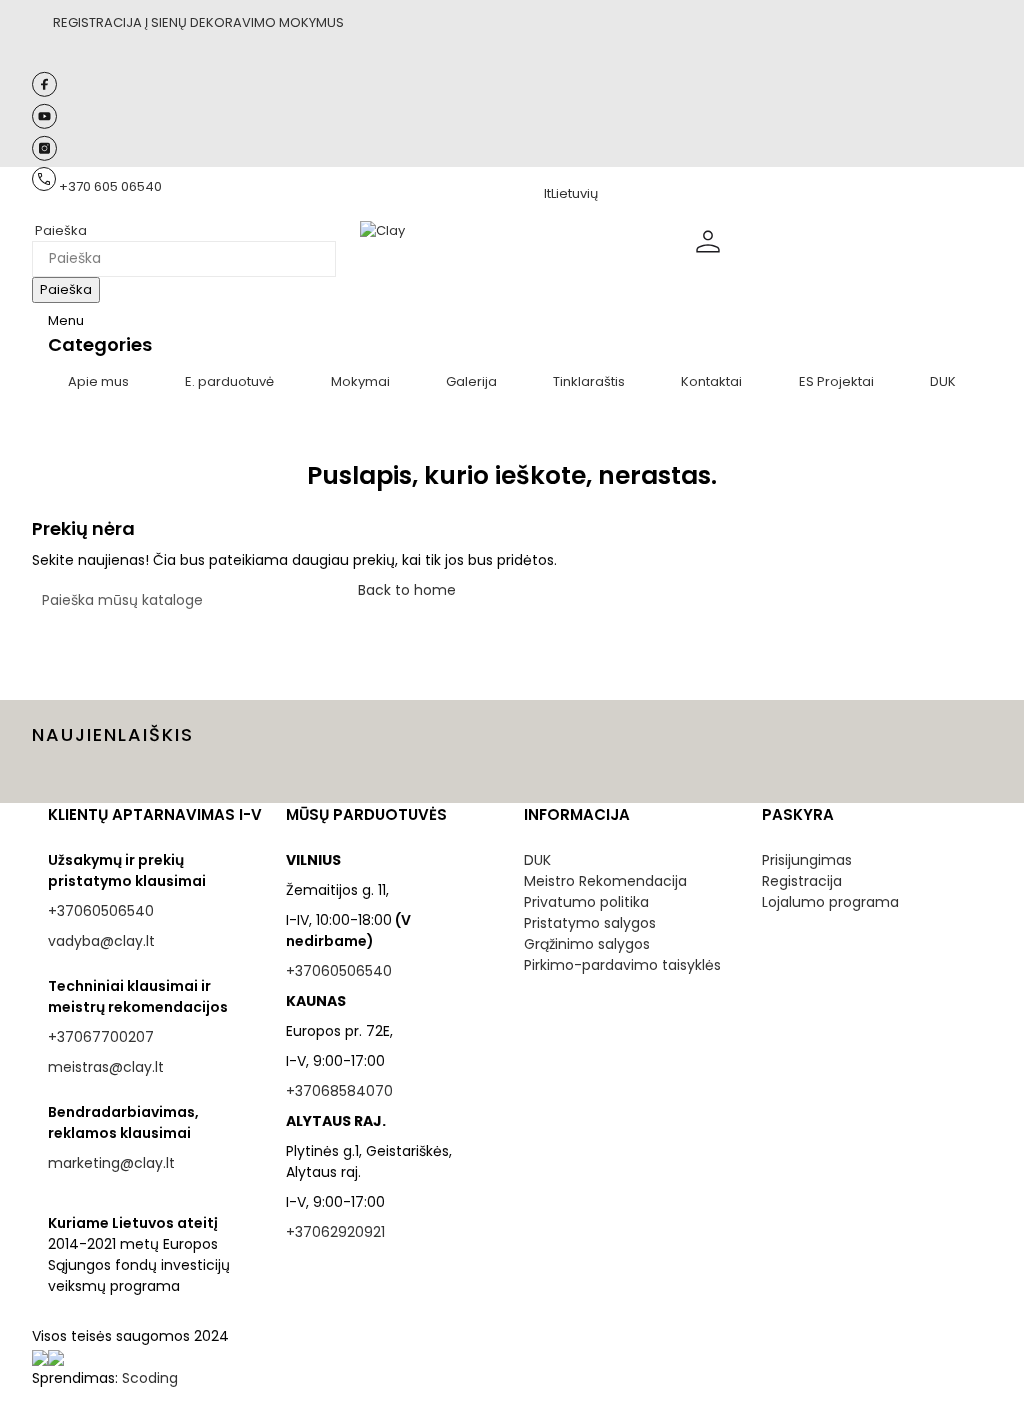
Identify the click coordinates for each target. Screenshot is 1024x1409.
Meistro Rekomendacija (605, 881)
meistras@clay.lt (106, 1067)
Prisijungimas (807, 860)
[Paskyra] (708, 257)
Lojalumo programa (830, 902)
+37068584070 (339, 1091)
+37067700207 (101, 1037)
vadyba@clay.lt (101, 941)
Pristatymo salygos (590, 923)
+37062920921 (335, 1232)
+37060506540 (101, 911)
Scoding (150, 1378)
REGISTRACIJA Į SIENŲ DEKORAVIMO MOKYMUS (198, 22)
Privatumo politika (586, 902)
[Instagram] (44, 156)
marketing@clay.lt (111, 1163)
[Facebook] (44, 92)
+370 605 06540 (110, 186)
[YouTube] (44, 124)
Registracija (802, 881)
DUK (537, 860)
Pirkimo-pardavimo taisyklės (622, 965)
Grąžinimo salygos (587, 944)
